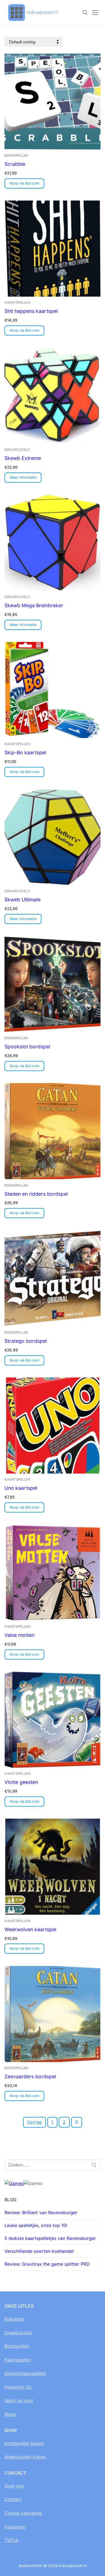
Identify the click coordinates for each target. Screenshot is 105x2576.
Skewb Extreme (23, 458)
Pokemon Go (18, 2387)
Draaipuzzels (17, 450)
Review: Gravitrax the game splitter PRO (47, 2264)
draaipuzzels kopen (25, 2457)
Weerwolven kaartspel (30, 1929)
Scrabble (15, 164)
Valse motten (19, 1635)
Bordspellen (17, 2346)
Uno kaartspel (21, 1488)
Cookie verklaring (23, 2513)
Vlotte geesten (21, 1782)
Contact (13, 2499)
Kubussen (14, 2319)
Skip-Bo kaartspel (25, 752)
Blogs (10, 2414)
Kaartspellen (17, 302)
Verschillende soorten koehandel (39, 2251)
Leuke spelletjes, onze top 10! (36, 2225)
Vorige (34, 2122)
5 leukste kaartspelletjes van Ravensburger (50, 2238)
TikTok (11, 2540)
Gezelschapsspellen (25, 2373)
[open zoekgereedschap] (85, 13)
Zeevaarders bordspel (30, 2076)
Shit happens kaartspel (31, 311)
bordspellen (17, 155)
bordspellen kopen (24, 2443)
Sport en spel (19, 2400)
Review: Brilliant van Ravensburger (41, 2212)
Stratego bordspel (26, 1341)
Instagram (15, 2527)
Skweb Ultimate (23, 900)
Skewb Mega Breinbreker (34, 605)
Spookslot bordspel (27, 1047)
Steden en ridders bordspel (36, 1194)
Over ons (14, 2486)
